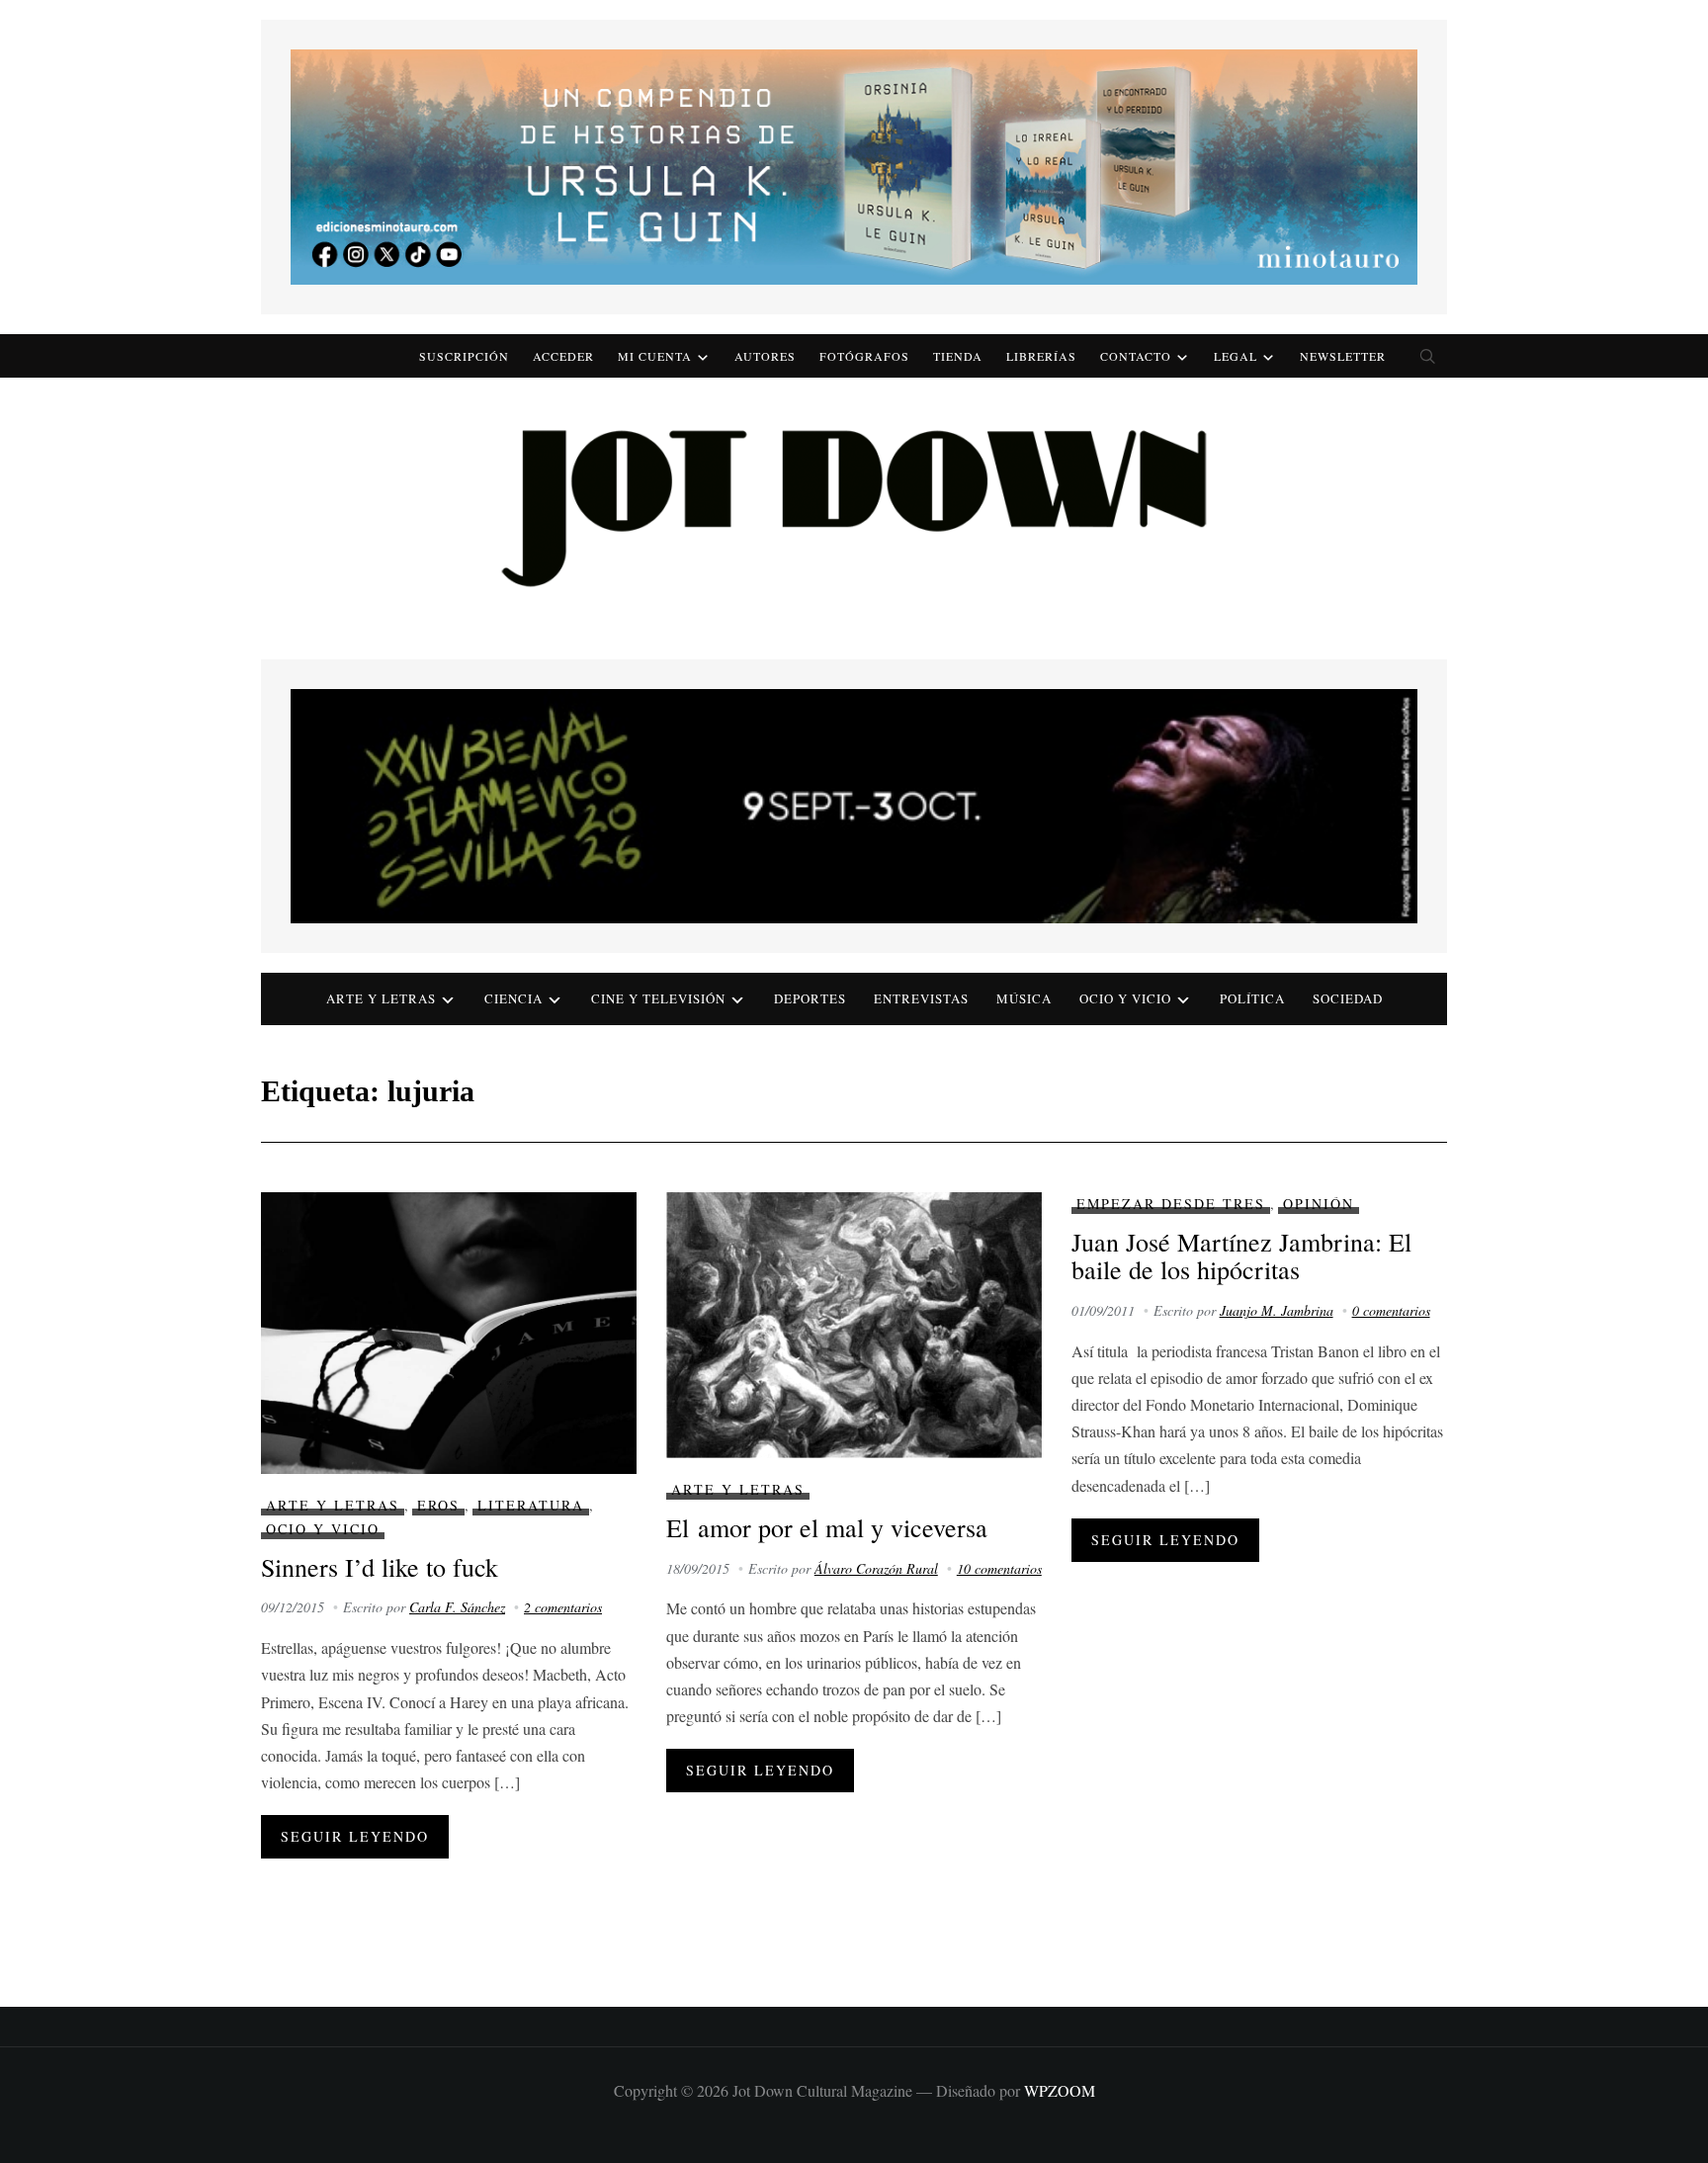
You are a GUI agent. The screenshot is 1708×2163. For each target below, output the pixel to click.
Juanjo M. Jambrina (1277, 1310)
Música (1024, 998)
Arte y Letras (333, 1505)
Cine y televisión (658, 998)
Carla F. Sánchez (457, 1607)
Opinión (1319, 1204)
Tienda (958, 356)
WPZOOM (1060, 2090)
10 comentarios (999, 1568)
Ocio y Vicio (1125, 998)
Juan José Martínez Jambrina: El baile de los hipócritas (1241, 1256)
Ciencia (513, 998)
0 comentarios (1391, 1310)
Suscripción (464, 356)
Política (1252, 998)
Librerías (1041, 356)
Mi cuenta (655, 356)
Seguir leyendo (355, 1836)
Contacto (1136, 356)
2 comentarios (563, 1607)
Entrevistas (921, 998)
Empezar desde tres (1171, 1204)
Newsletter (1343, 356)
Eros (438, 1505)
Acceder (563, 356)
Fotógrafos (864, 356)
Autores (765, 356)
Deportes (810, 998)
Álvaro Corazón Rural (876, 1568)
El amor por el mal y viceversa (827, 1527)
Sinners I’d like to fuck (380, 1567)
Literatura (531, 1505)
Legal (1236, 356)
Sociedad (1348, 998)
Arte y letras (381, 998)
